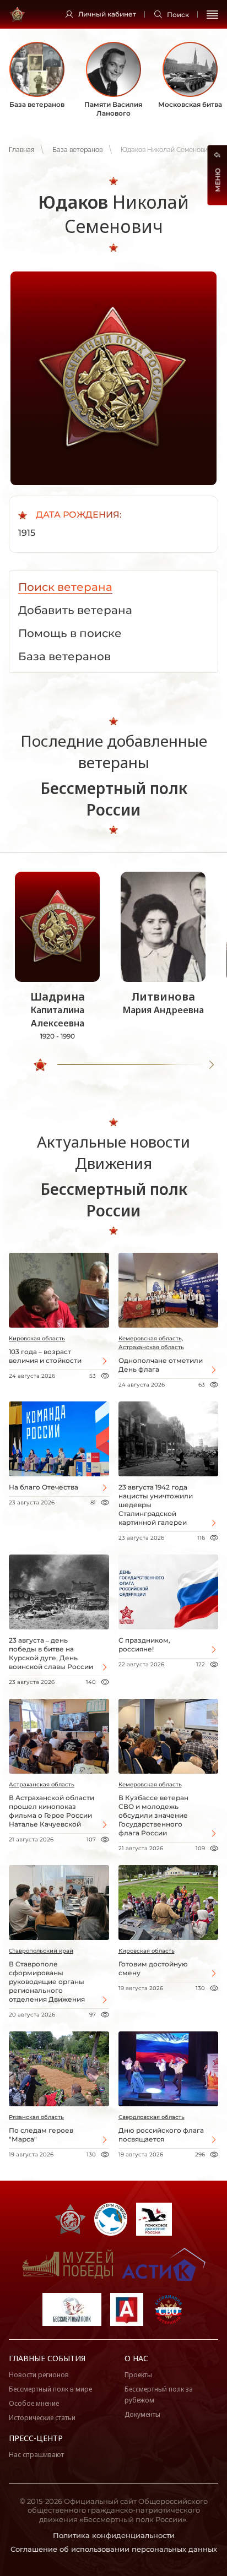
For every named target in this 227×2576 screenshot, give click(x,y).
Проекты (138, 2375)
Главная (21, 150)
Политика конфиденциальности (114, 2535)
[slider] (40, 1065)
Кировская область (37, 1338)
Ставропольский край (41, 1951)
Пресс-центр (36, 2438)
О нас (136, 2358)
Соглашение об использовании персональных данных (114, 2549)
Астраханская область (42, 1784)
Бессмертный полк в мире (50, 2389)
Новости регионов (39, 2375)
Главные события (47, 2358)
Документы (142, 2414)
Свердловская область (152, 2117)
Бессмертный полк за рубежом (159, 2395)
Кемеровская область (150, 1784)
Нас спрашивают (36, 2455)
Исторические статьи (42, 2418)
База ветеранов (77, 150)
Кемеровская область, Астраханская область (151, 1343)
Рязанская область (36, 2117)
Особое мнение (34, 2403)
